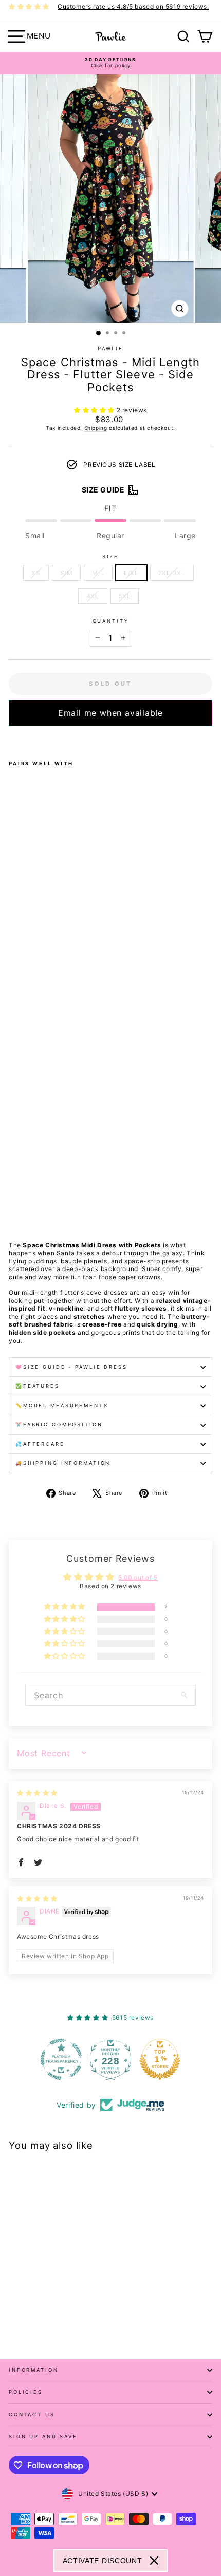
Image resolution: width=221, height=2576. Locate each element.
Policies (26, 2392)
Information (34, 2370)
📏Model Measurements (62, 1405)
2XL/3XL (172, 573)
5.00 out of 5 (138, 1577)
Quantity (111, 621)
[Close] (154, 2561)
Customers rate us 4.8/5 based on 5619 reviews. (133, 6)
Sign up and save (43, 2437)
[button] (95, 410)
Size (110, 556)
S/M (67, 573)
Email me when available (110, 713)
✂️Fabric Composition (59, 1424)
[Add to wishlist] (12, 740)
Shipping (96, 428)
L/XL (131, 573)
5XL (125, 596)
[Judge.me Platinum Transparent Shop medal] (61, 2059)
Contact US (32, 2414)
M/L (98, 573)
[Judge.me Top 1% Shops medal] (160, 2059)
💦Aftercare (40, 1444)
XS (36, 573)
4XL (93, 596)
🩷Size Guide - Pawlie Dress (71, 1367)
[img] (37, 1793)
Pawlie (110, 348)
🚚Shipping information (63, 1463)
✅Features (38, 1386)
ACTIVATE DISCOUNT (103, 2561)
